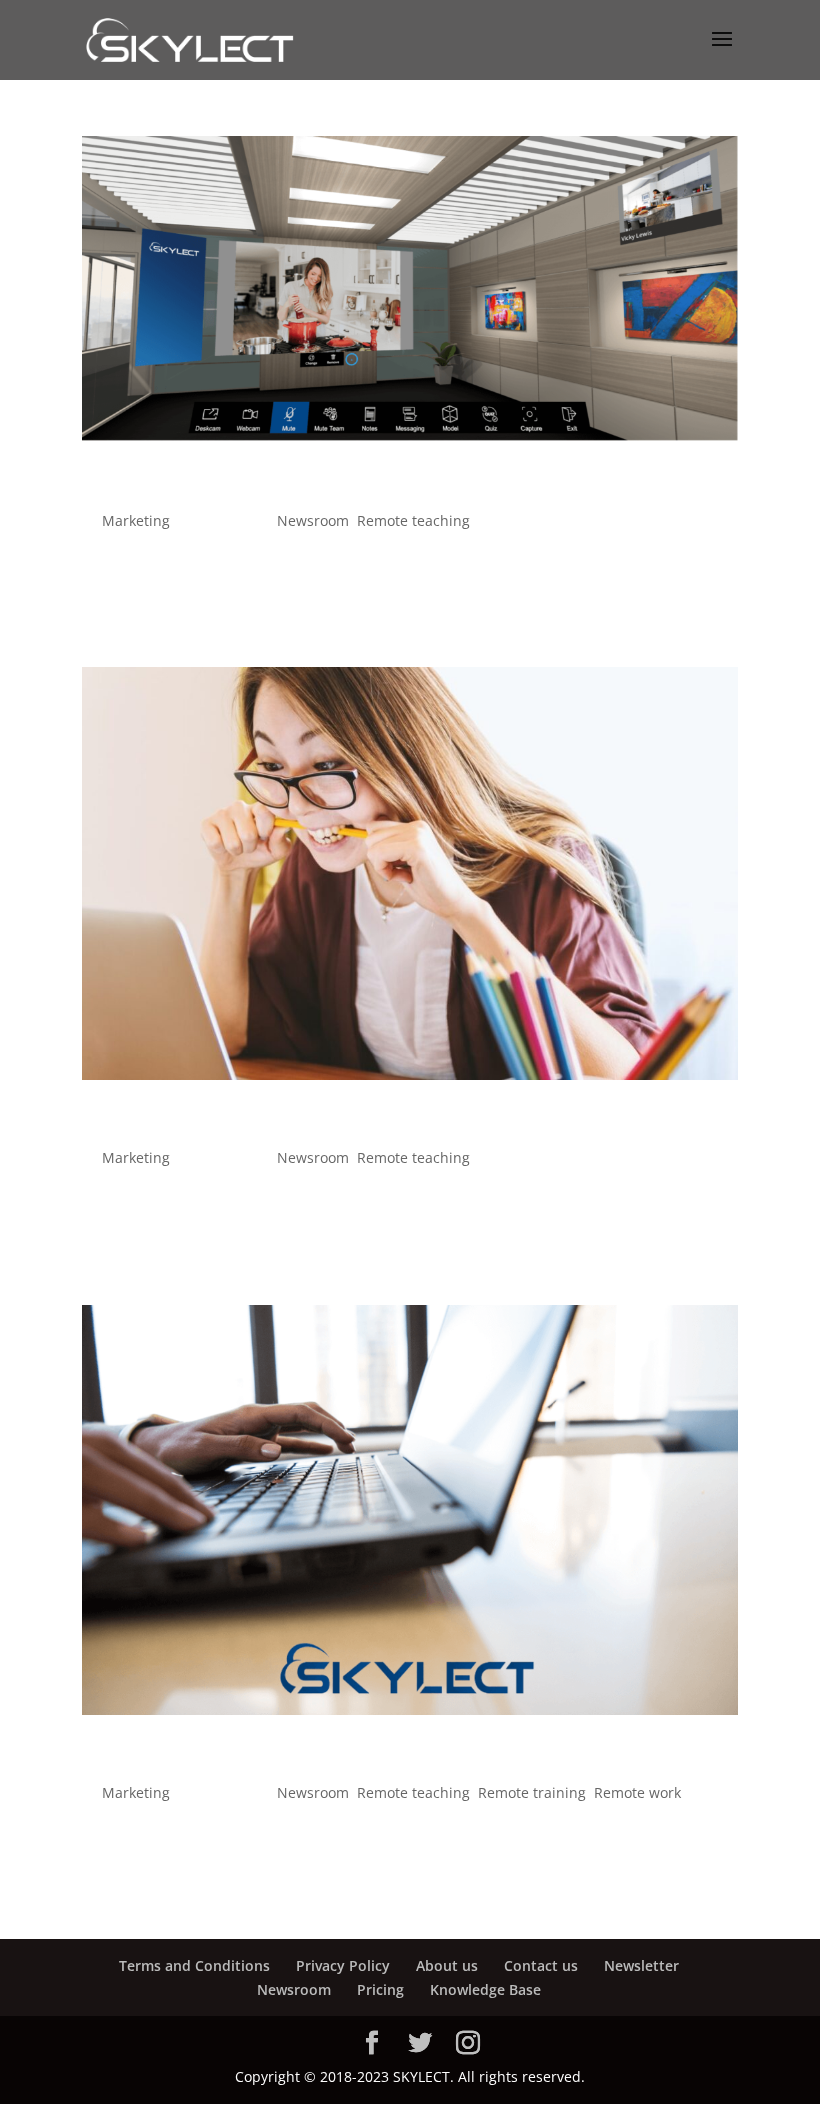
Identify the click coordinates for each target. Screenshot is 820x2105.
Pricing (380, 1989)
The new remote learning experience (307, 1123)
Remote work (637, 1792)
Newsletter (641, 1965)
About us (447, 1965)
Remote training (532, 1792)
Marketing (136, 520)
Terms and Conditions (194, 1965)
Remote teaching (413, 520)
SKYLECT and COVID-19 (221, 1758)
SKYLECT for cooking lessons (254, 486)
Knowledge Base (485, 1989)
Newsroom (313, 520)
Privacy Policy (343, 1965)
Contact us (541, 1965)
